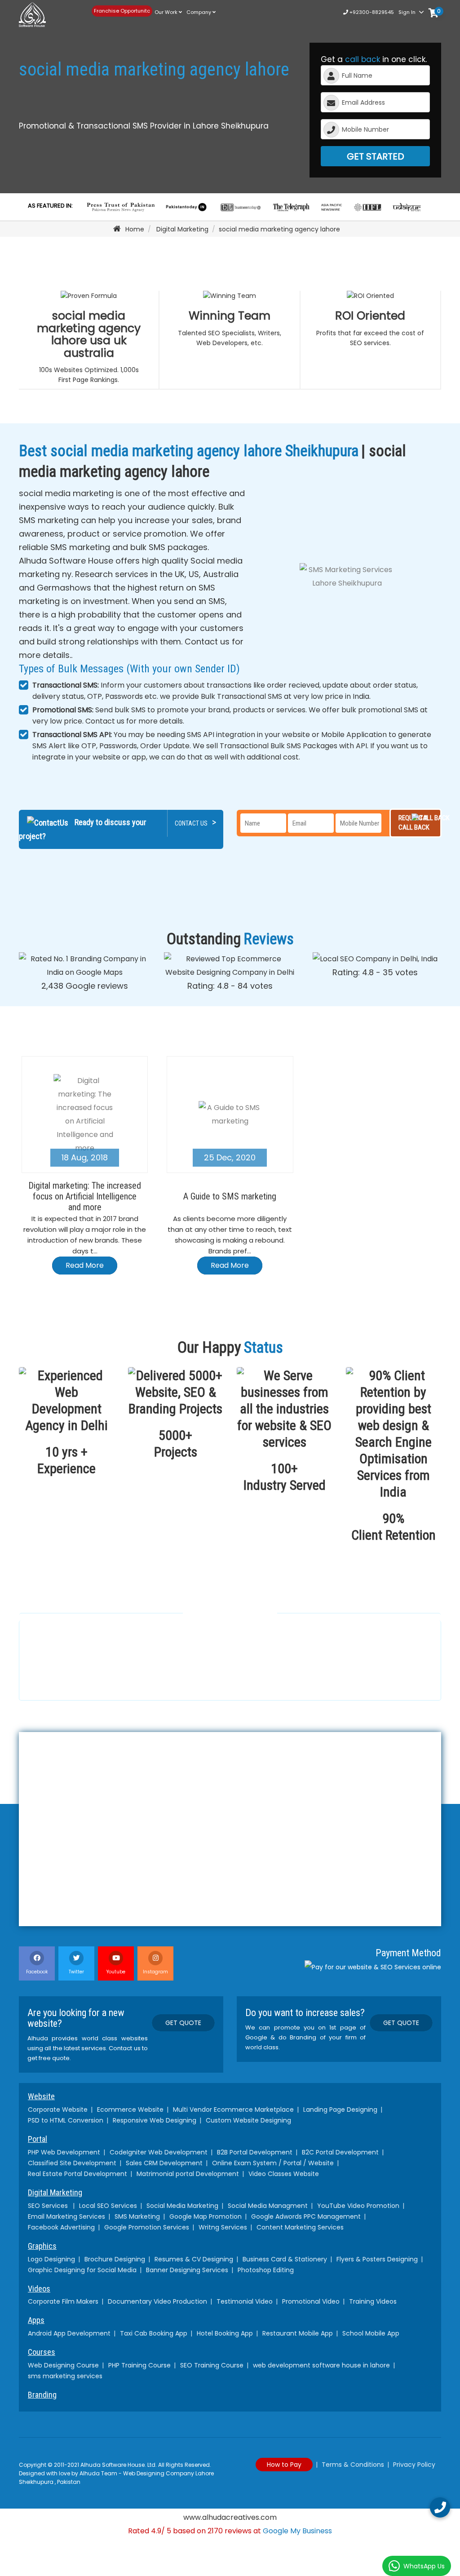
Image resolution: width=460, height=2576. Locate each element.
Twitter (76, 1972)
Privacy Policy (414, 2465)
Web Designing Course (63, 2365)
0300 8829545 (83, 1682)
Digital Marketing (182, 229)
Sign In (407, 12)
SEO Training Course (212, 2365)
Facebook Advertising (61, 2227)
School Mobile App (371, 2333)
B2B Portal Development (255, 2152)
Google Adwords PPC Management (306, 2216)
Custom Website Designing (248, 2120)
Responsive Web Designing (155, 2120)
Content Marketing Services (300, 2227)
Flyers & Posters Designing (377, 2259)
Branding (42, 2395)
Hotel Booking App (225, 2333)
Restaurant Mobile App (298, 2333)
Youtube (116, 1972)
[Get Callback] (440, 2507)
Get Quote (183, 2023)
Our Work (167, 12)
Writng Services (223, 2227)
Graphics (42, 2246)
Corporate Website (58, 2110)
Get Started (375, 156)
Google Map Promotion (206, 2216)
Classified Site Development (72, 2163)
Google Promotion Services (147, 2227)
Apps (36, 2320)
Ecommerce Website (130, 2110)
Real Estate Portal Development (77, 2174)
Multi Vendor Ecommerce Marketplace (233, 2110)
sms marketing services (65, 2376)
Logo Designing (51, 2259)
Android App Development (69, 2333)
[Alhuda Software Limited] (49, 15)
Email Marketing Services (66, 2216)
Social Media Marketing (182, 2206)
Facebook (37, 1972)
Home (135, 229)
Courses (42, 2352)
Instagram (155, 1972)
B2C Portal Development (340, 2152)
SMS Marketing (137, 2216)
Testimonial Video (245, 2301)
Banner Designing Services (187, 2270)
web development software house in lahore (321, 2365)
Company (199, 12)
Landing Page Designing (340, 2110)
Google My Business (297, 2531)
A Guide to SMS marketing (230, 1196)
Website (41, 2096)
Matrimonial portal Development (188, 2174)
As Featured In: (50, 206)
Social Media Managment (268, 2206)
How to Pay (284, 2465)
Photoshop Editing (266, 2270)
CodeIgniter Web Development (159, 2152)
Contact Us (195, 822)
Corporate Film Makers (63, 2301)
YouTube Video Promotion (358, 2206)
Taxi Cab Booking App (154, 2333)
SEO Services (49, 2206)
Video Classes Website (284, 2174)
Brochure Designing (115, 2259)
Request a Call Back (414, 823)
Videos (39, 2289)
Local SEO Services (108, 2206)
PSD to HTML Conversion (66, 2120)
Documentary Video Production (157, 2301)
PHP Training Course (139, 2365)
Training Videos (373, 2301)
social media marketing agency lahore (279, 229)
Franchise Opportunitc (122, 11)
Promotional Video (311, 2301)
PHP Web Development (64, 2152)
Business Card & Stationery (285, 2259)
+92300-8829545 (371, 12)
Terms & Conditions (353, 2465)
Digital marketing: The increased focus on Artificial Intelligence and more (85, 1196)
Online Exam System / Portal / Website (273, 2163)
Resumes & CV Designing (194, 2259)
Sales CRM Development (164, 2163)
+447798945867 (213, 1678)
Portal (38, 2139)
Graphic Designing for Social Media (82, 2270)
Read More (85, 1265)
